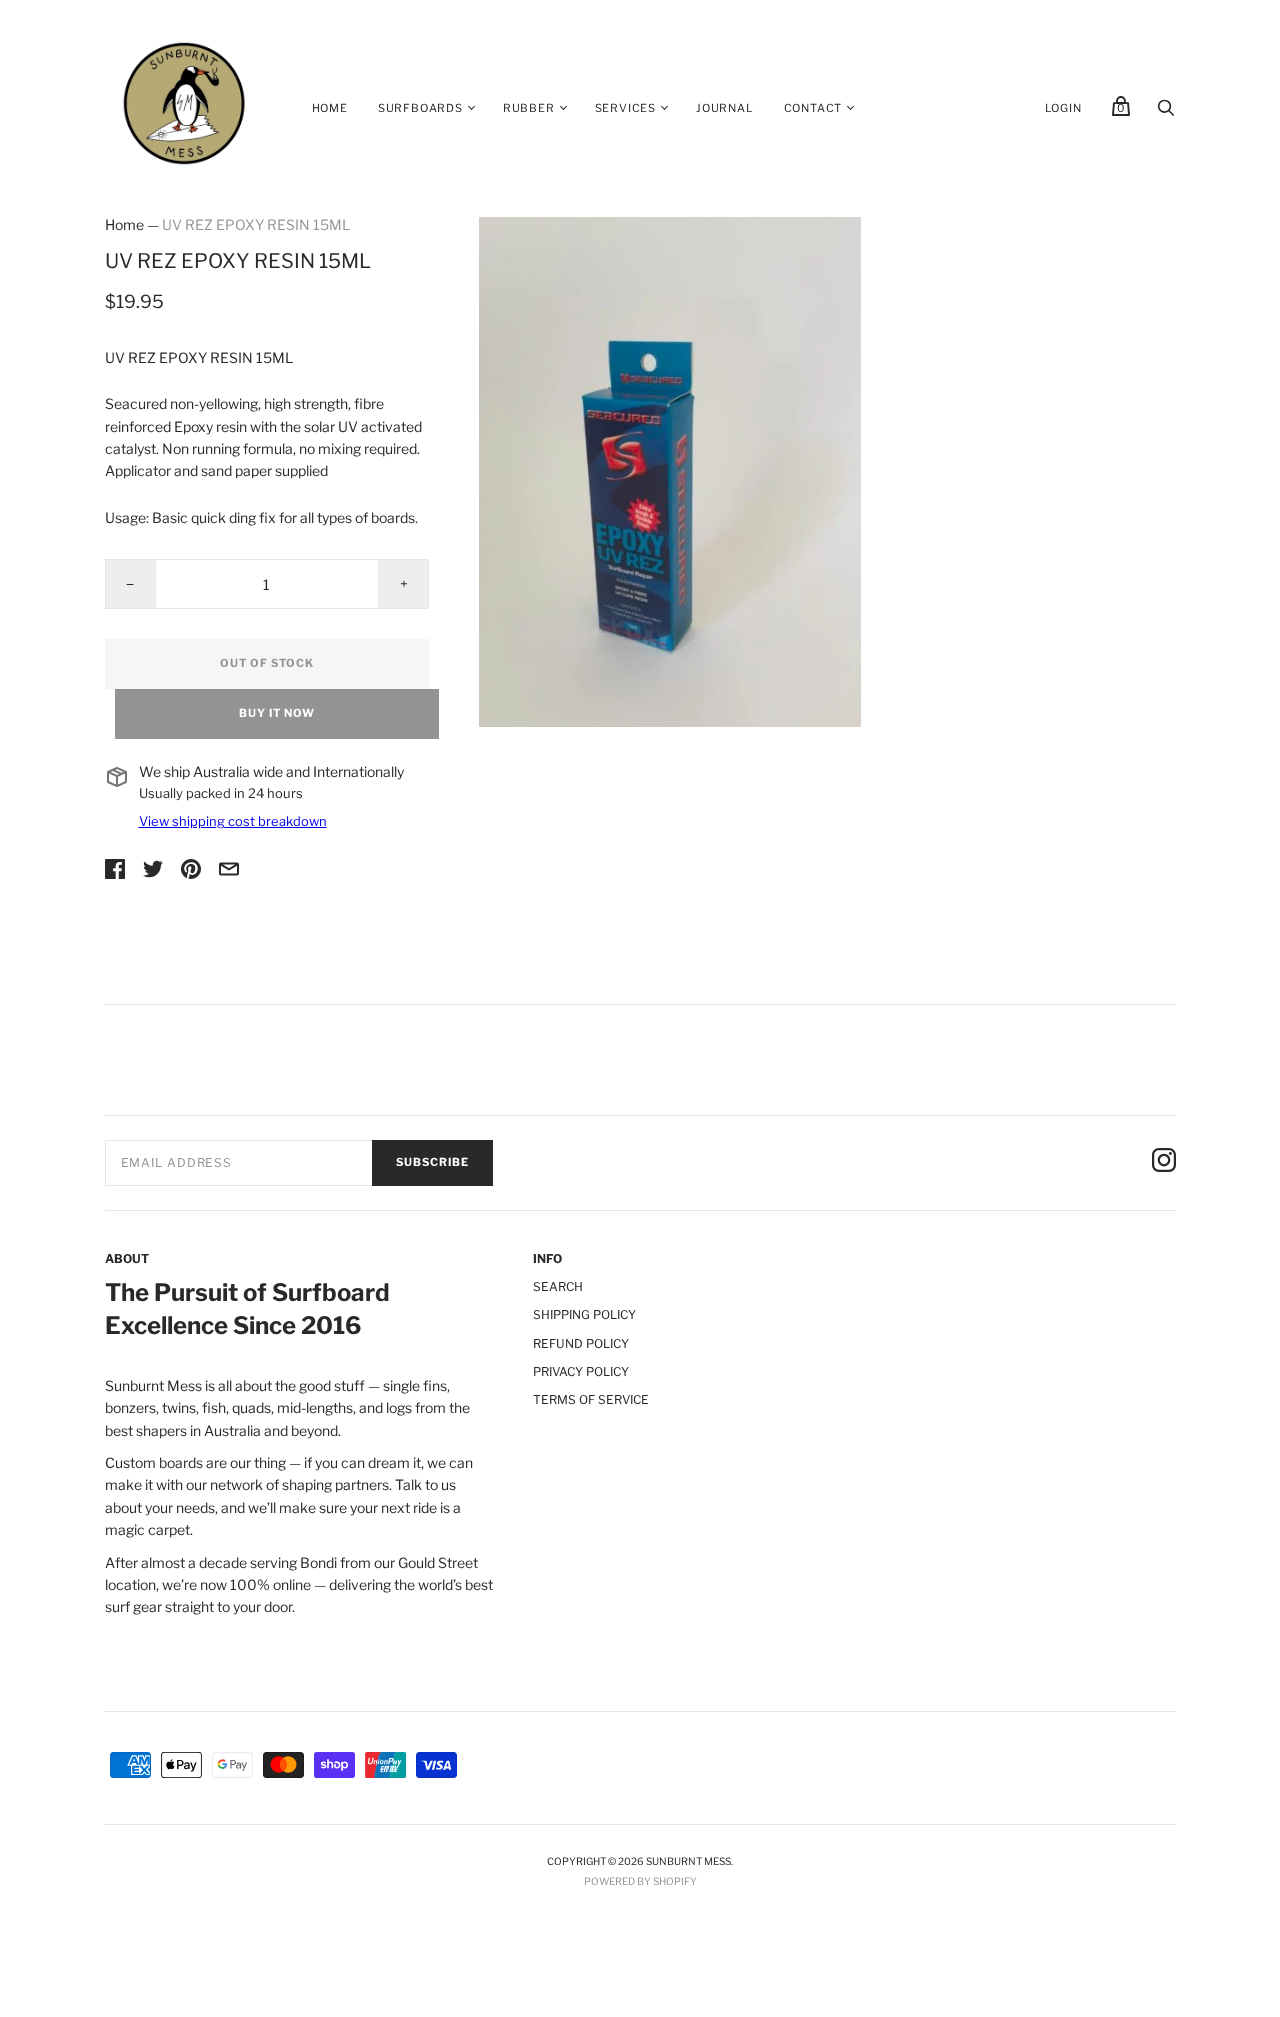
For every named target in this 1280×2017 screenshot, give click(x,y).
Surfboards (420, 108)
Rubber (529, 108)
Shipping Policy (584, 1314)
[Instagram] (1164, 1163)
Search (558, 1286)
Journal (725, 108)
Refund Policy (581, 1343)
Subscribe (432, 1162)
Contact (813, 108)
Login (1063, 108)
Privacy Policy (581, 1371)
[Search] (1166, 112)
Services (625, 108)
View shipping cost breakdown (233, 821)
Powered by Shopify (640, 1881)
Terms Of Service (591, 1399)
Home (330, 108)
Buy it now (277, 713)
